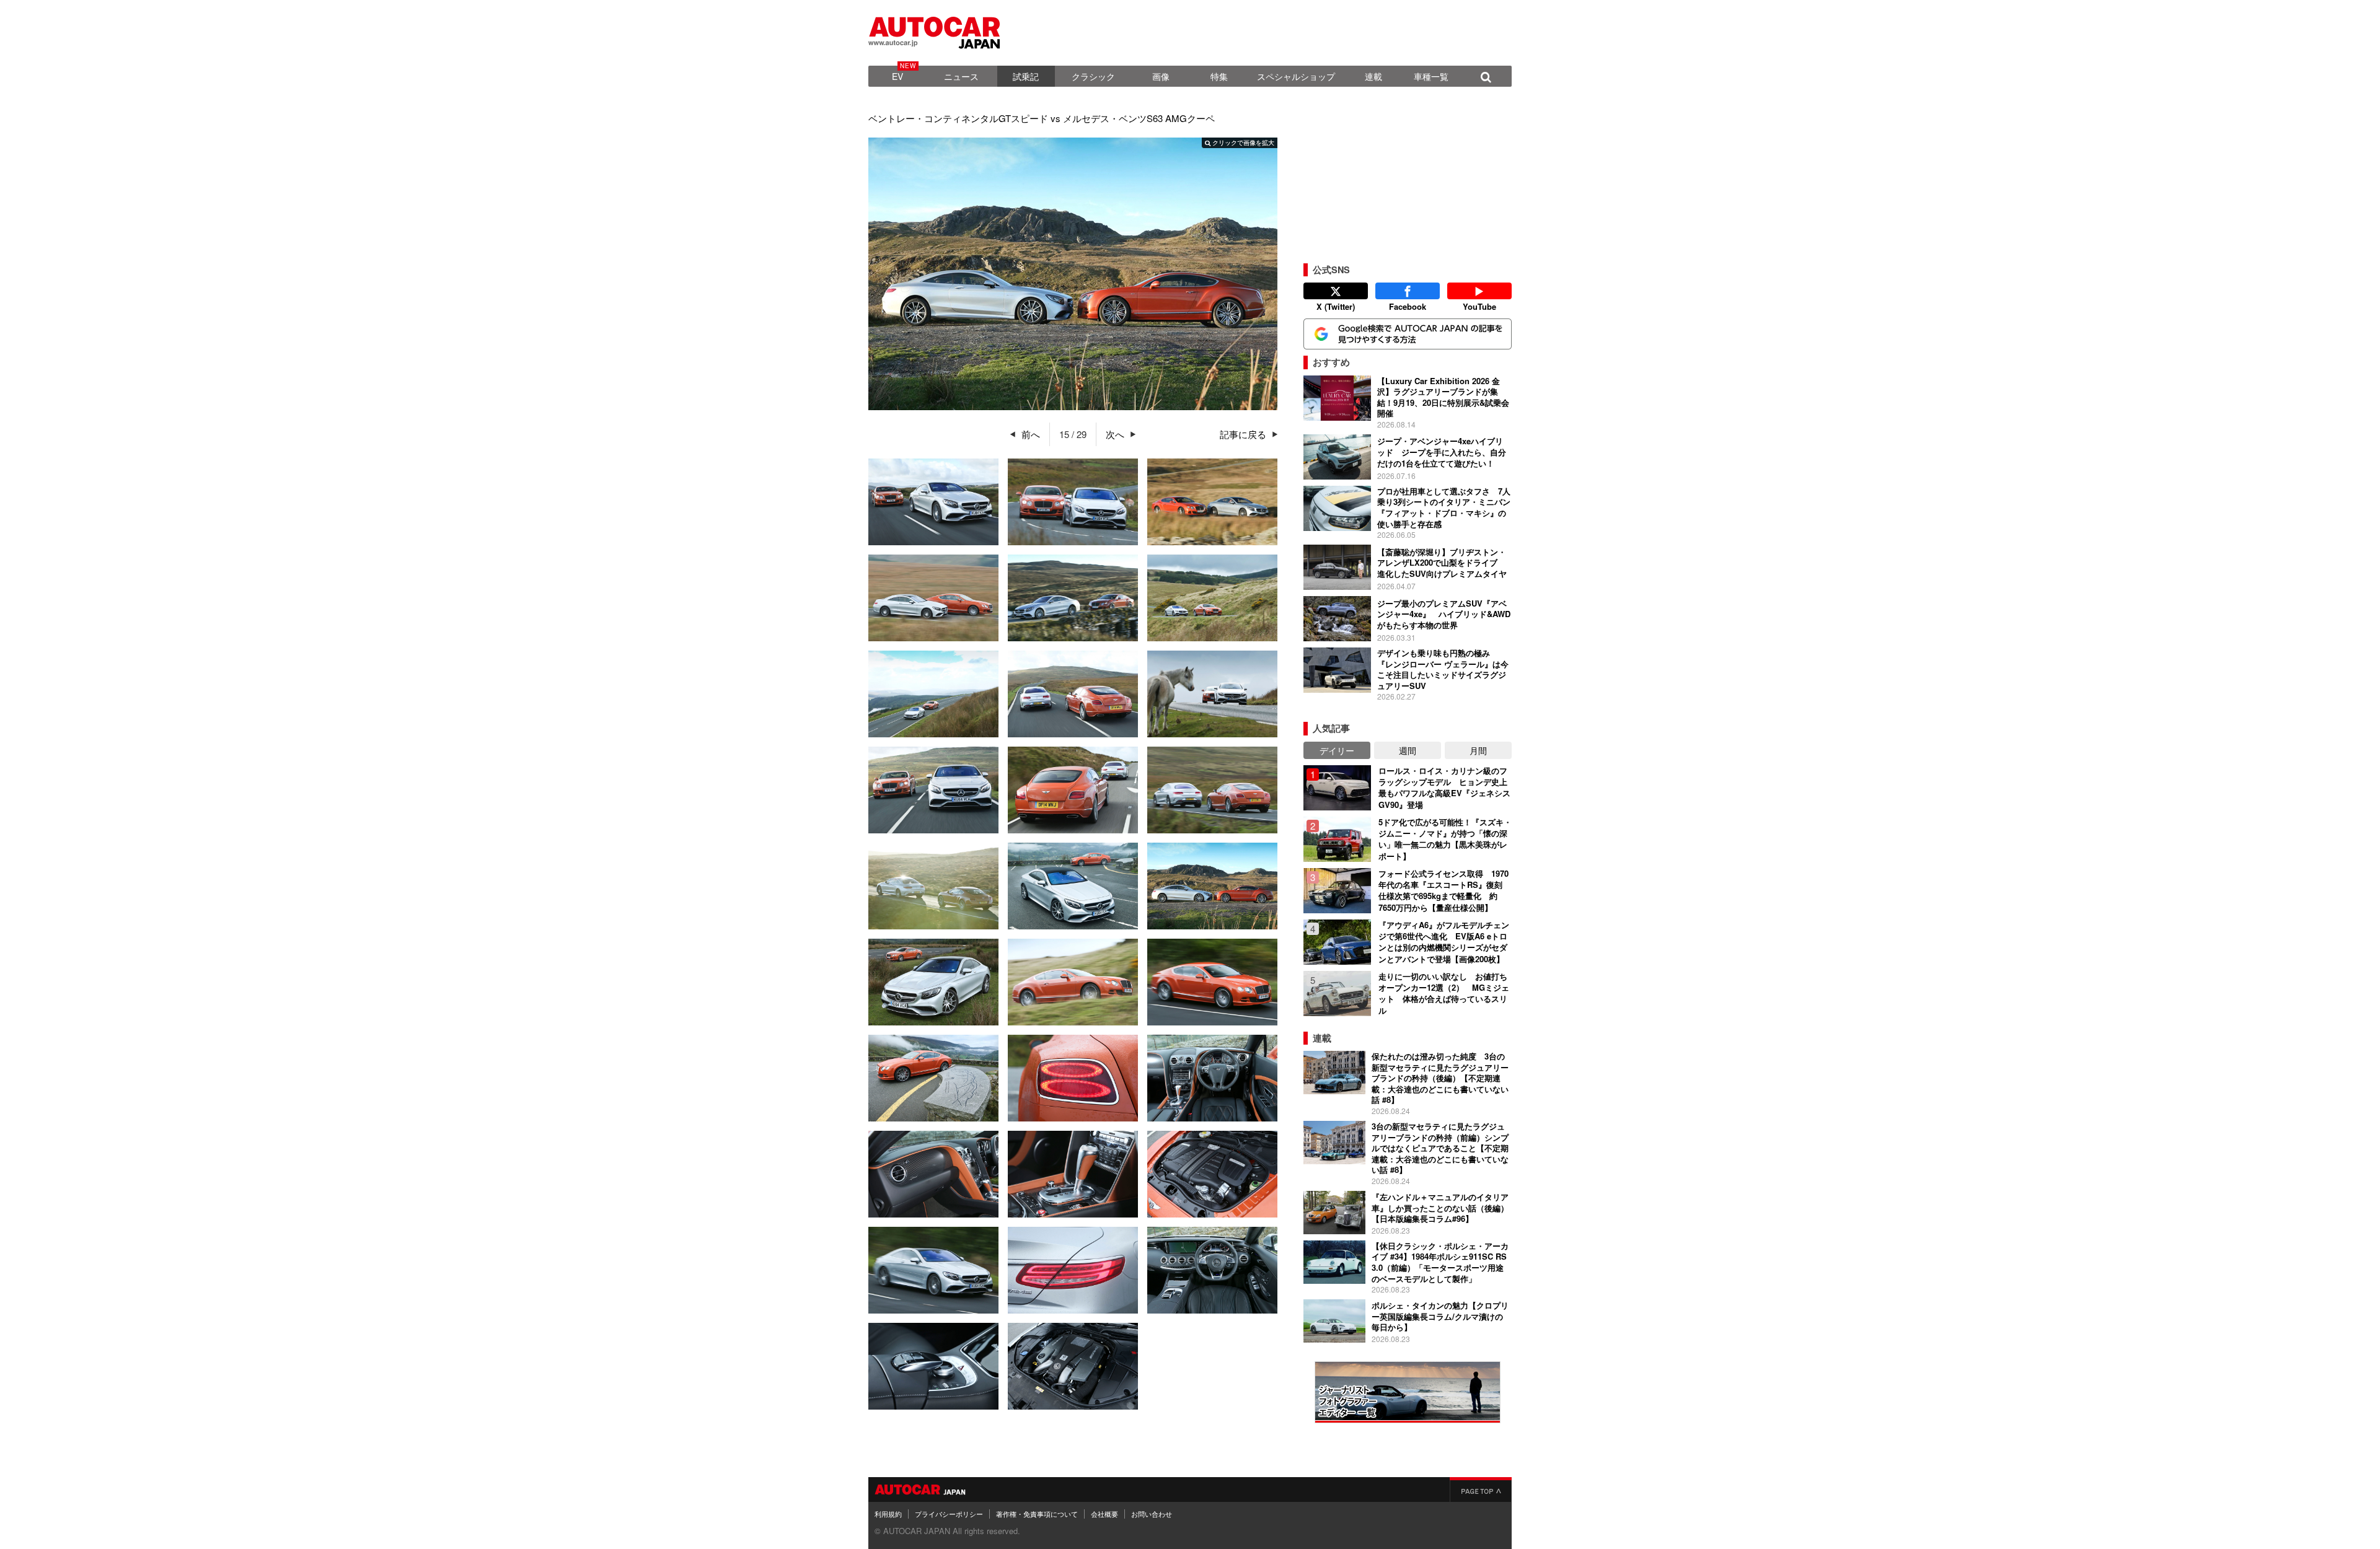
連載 (1373, 76)
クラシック (1093, 76)
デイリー (1337, 750)
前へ (1031, 434)
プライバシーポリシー (949, 1514)
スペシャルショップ (1296, 76)
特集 (1219, 76)
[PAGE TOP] (1481, 1490)
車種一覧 (1431, 76)
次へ (1115, 434)
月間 (1478, 750)
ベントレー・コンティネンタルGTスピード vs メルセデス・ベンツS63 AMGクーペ (1042, 118)
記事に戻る (1243, 434)
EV (897, 76)
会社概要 (1104, 1514)
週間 (1408, 750)
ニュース (961, 76)
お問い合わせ (1152, 1514)
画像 (1161, 76)
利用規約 (888, 1514)
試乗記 (1026, 76)
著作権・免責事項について (1037, 1514)
